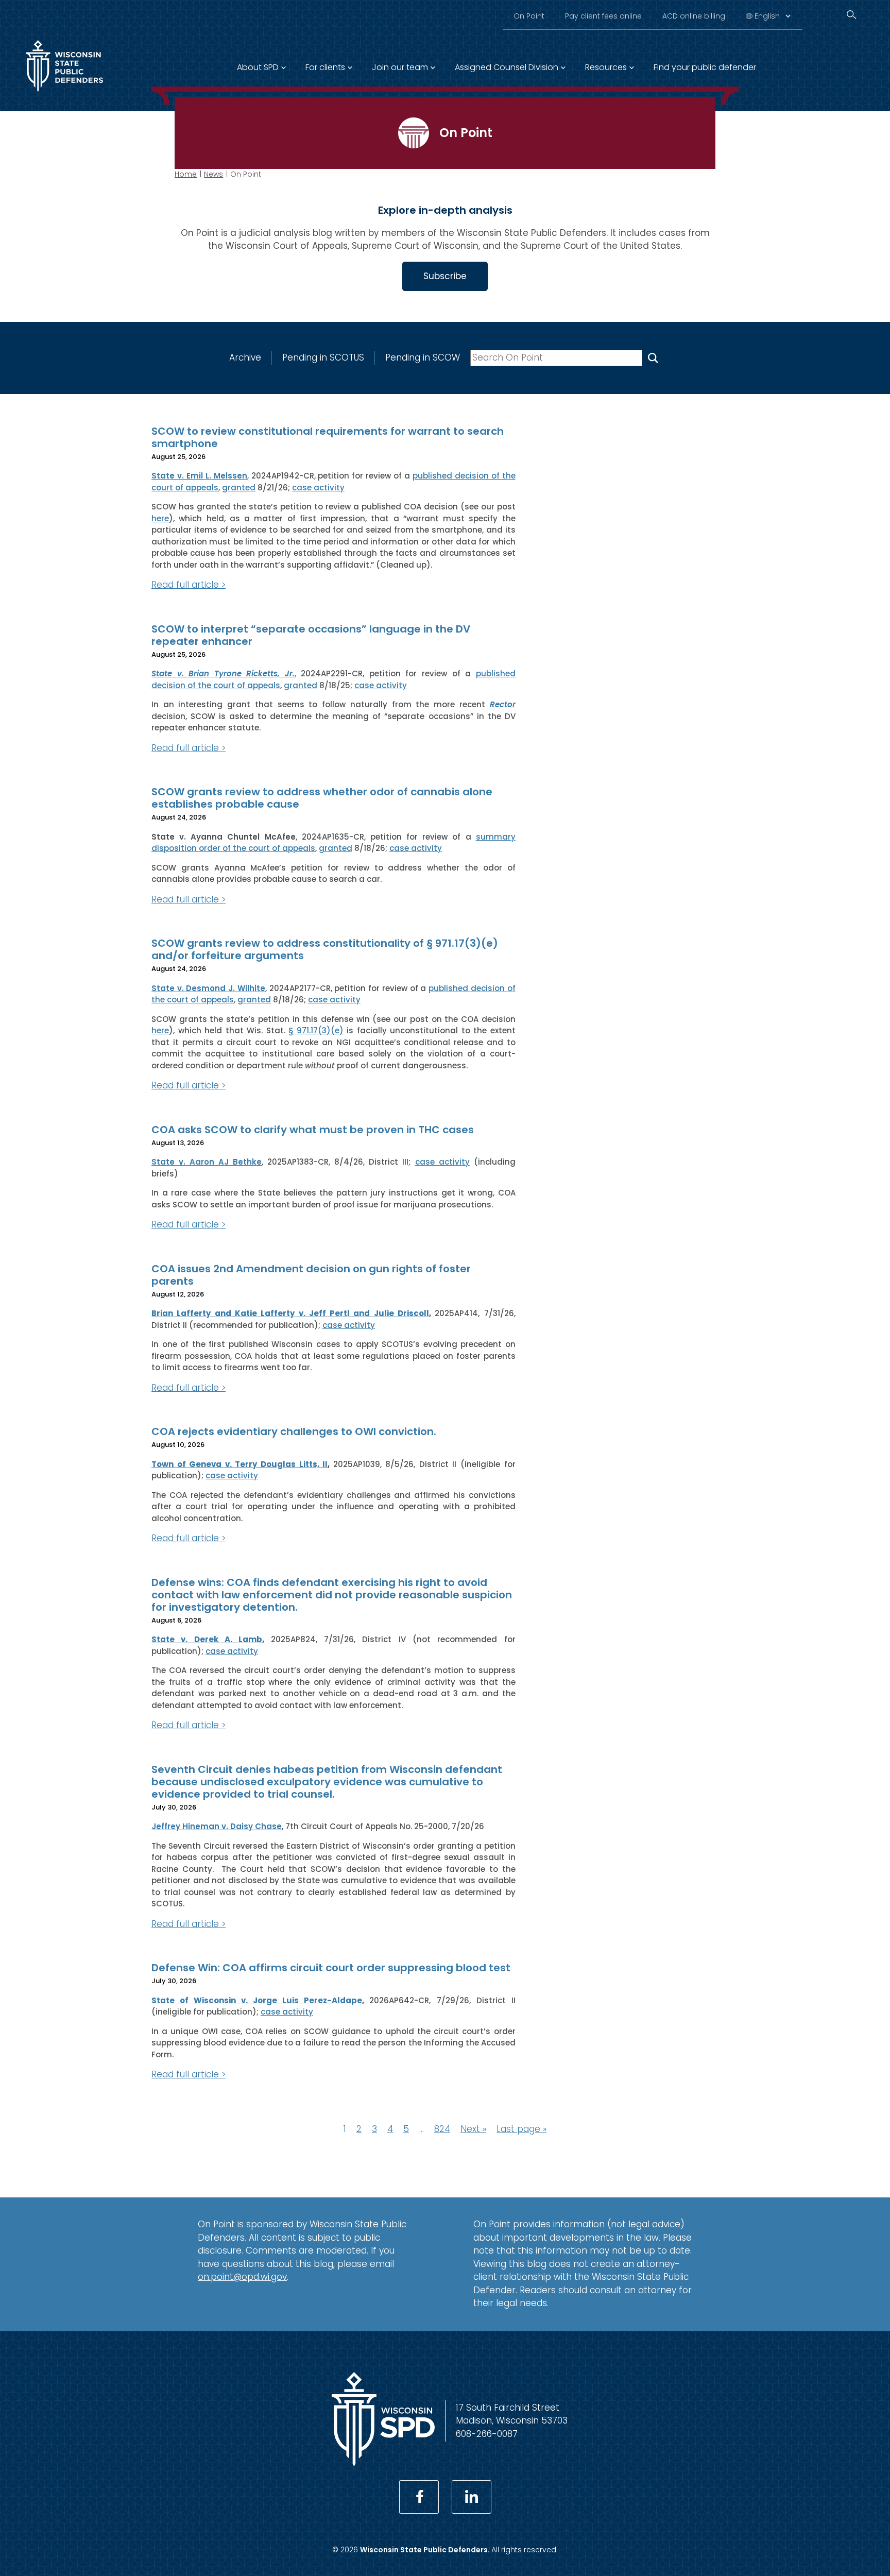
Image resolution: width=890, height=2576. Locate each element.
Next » (473, 2129)
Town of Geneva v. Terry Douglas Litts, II (239, 1464)
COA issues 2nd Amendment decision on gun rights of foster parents (311, 1275)
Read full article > (189, 585)
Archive (245, 357)
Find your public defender (705, 67)
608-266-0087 (487, 2434)
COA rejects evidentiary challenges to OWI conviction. (294, 1431)
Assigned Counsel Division (507, 67)
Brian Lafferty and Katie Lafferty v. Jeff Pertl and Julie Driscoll (290, 1313)
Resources (606, 67)
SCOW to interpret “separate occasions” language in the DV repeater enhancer (311, 635)
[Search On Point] (653, 358)
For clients (325, 67)
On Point (529, 16)
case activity (318, 488)
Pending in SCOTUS (323, 357)
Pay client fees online (603, 16)
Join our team (400, 67)
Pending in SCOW (423, 357)
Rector (503, 704)
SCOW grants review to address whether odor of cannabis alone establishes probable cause (322, 798)
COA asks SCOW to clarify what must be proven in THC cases (313, 1130)
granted (239, 488)
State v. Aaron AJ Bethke (207, 1162)
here (160, 518)
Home (186, 174)
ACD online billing (694, 16)
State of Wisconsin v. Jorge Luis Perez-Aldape (257, 2000)
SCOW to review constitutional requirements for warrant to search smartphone (328, 437)
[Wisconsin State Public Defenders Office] (64, 94)
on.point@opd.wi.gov (242, 2277)
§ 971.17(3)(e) (316, 1030)
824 (442, 2129)
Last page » (521, 2129)
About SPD (258, 67)
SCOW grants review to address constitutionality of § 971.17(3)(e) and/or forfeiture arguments (325, 949)
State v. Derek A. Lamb (207, 1639)
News (213, 174)
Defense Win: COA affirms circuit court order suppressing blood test (331, 1968)
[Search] (851, 15)
